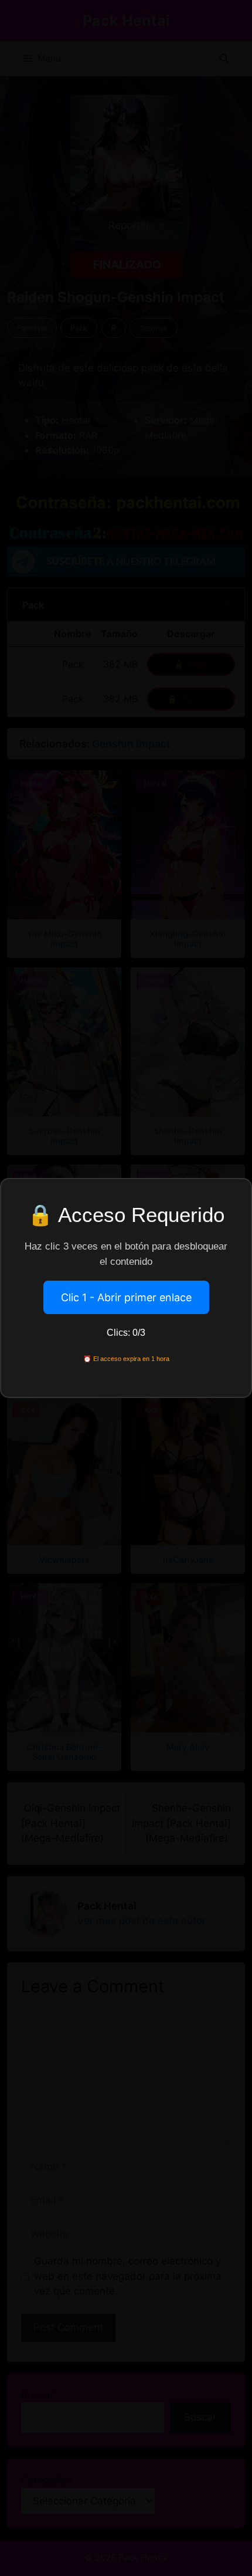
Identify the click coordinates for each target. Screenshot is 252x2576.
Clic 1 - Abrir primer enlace (126, 1297)
